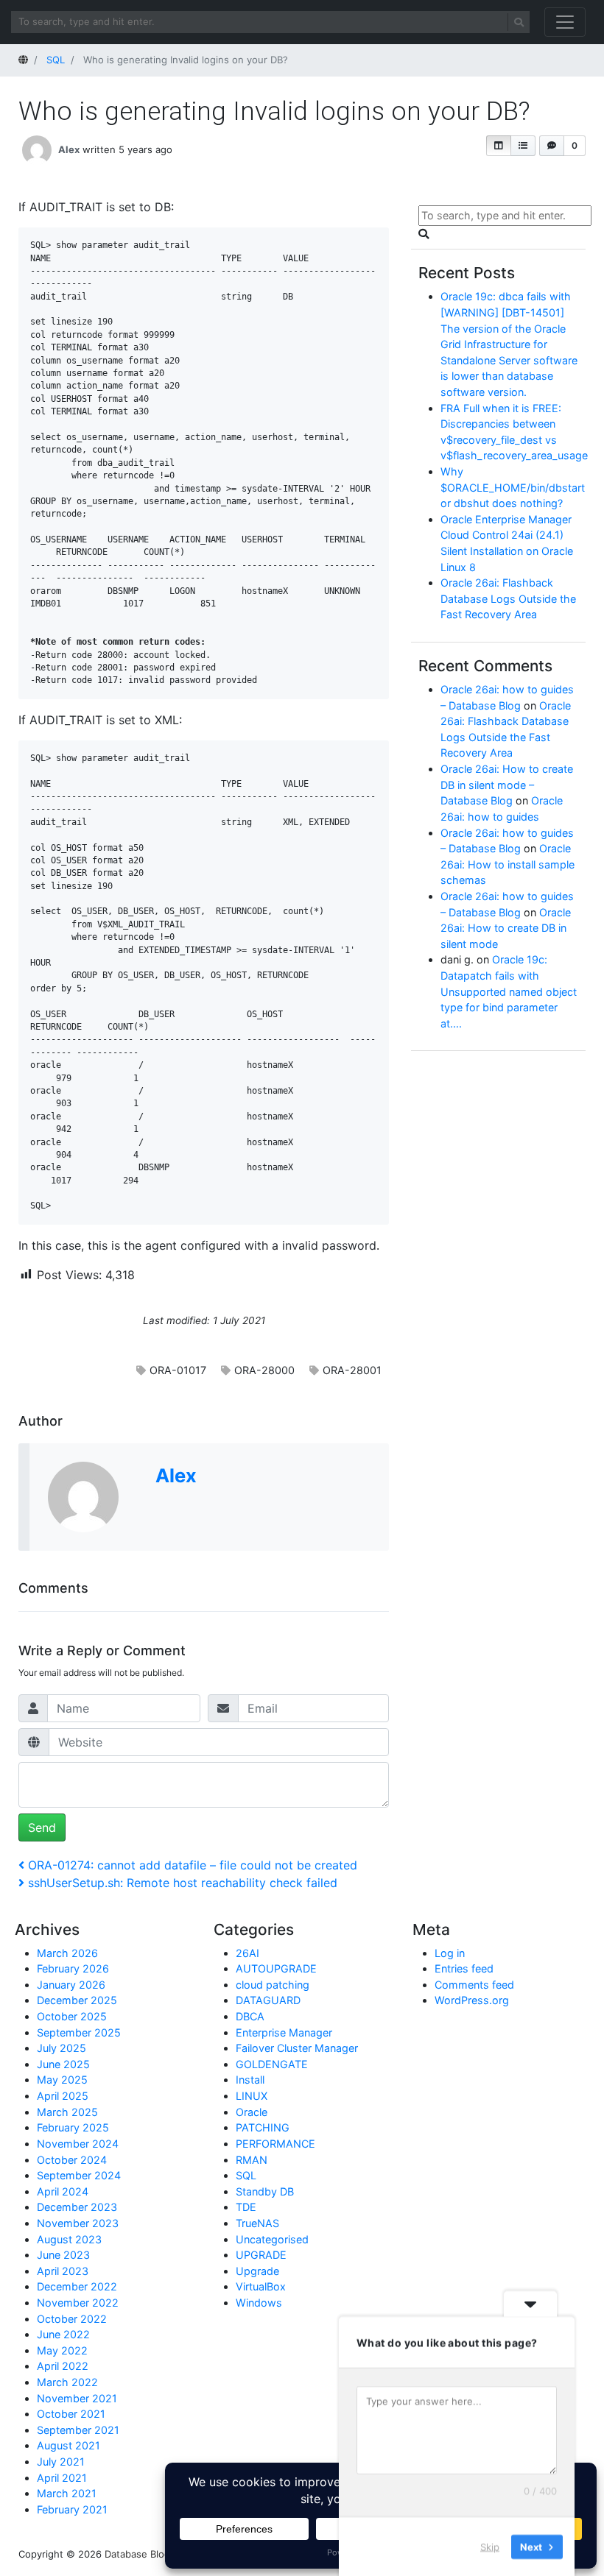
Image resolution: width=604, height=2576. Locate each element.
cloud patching (273, 1985)
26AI (247, 1953)
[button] (499, 146)
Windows (259, 2303)
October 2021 (71, 2414)
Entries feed (464, 1968)
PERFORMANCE (275, 2144)
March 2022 (67, 2382)
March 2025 (67, 2112)
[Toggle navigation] (565, 22)
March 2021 (67, 2493)
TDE (246, 2207)
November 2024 (78, 2144)
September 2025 (79, 2032)
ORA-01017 (178, 1370)
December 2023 (77, 2207)
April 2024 (63, 2191)
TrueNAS (257, 2223)
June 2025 (63, 2064)
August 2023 (69, 2239)
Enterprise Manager (284, 2032)
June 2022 (63, 2334)
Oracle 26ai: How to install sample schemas (508, 864)
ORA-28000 (264, 1370)
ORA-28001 (352, 1370)
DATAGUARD (268, 2000)
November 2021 (77, 2398)
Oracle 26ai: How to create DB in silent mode (506, 928)
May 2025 (62, 2080)
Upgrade (257, 2271)
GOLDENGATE (272, 2064)
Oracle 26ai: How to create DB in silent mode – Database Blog (507, 785)
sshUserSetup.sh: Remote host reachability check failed (182, 1883)
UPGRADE (261, 2255)
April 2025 (63, 2096)
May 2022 (62, 2350)
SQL (246, 2175)
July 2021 (61, 2462)
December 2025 (77, 2000)
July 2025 (62, 2048)
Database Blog (137, 2554)
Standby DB (265, 2191)
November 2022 (78, 2303)
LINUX (252, 2096)
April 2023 (63, 2271)
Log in (450, 1953)
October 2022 (72, 2319)
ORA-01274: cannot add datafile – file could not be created (192, 1865)
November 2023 (78, 2223)
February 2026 (73, 1968)
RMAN (252, 2160)
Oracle (252, 2112)
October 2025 (72, 2016)
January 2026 (71, 1985)
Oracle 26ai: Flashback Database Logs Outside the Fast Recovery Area (508, 598)
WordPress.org (472, 2000)
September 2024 (79, 2175)
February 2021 (72, 2509)
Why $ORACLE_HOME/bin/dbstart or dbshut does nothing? (513, 487)
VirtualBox (261, 2286)
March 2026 (67, 1953)
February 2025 (73, 2127)
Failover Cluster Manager (297, 2048)
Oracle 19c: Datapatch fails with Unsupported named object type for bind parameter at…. (509, 991)
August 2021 (69, 2445)
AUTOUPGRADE (276, 1968)
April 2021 (62, 2478)
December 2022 (77, 2286)
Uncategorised (272, 2239)
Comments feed (474, 1985)
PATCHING (263, 2127)
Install (250, 2080)
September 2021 (78, 2430)
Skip (490, 2546)
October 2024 (72, 2160)
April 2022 (63, 2366)
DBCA (250, 2016)
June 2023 (63, 2255)
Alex (69, 149)
